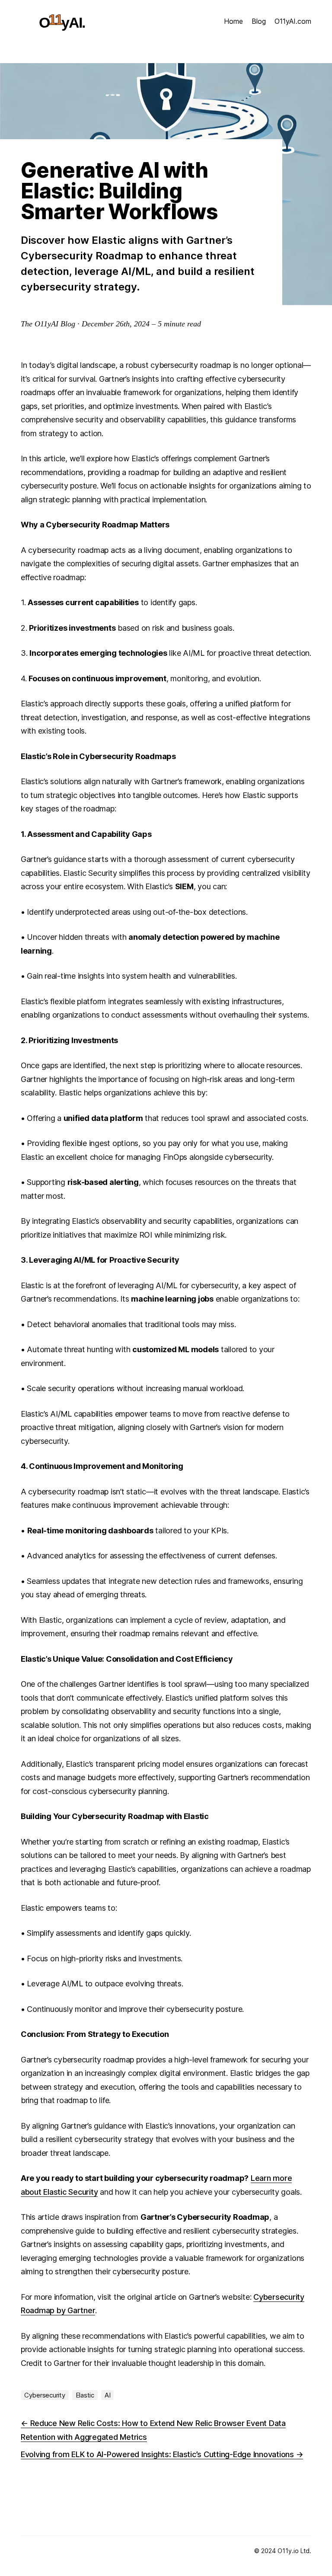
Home (233, 21)
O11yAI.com (293, 21)
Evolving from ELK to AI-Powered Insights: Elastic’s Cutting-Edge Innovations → (162, 2454)
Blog (259, 21)
